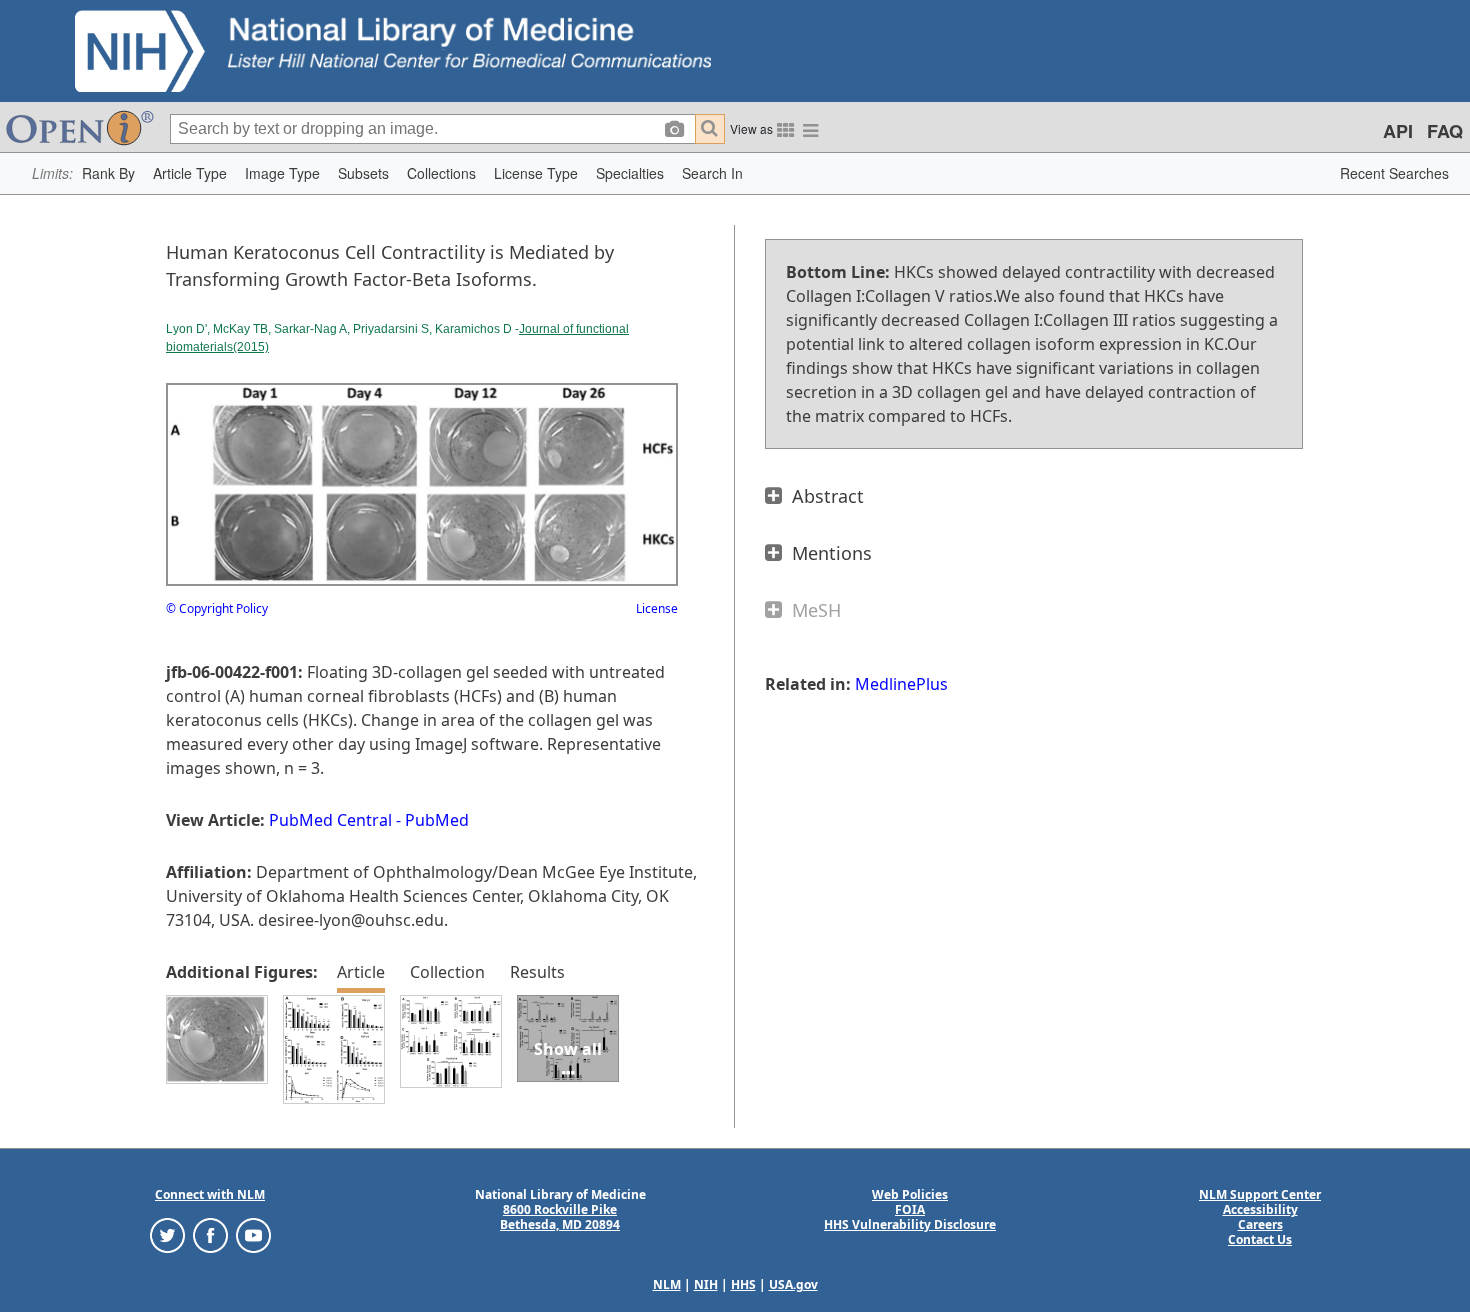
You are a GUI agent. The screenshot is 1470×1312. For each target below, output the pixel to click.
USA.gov (793, 1284)
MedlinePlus (901, 684)
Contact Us (1260, 1239)
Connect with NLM (210, 1194)
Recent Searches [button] (1394, 173)
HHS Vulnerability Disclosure (910, 1224)
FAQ (1445, 131)
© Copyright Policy (217, 608)
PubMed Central (330, 820)
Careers (1260, 1224)
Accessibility (1260, 1209)
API (1398, 131)
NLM (667, 1284)
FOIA (910, 1209)
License (657, 608)
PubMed (437, 820)
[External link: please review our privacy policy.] (167, 1234)
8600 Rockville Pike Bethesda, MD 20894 (560, 1217)
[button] (108, 173)
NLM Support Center (1260, 1194)
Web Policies (910, 1194)
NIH (706, 1284)
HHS (743, 1284)
